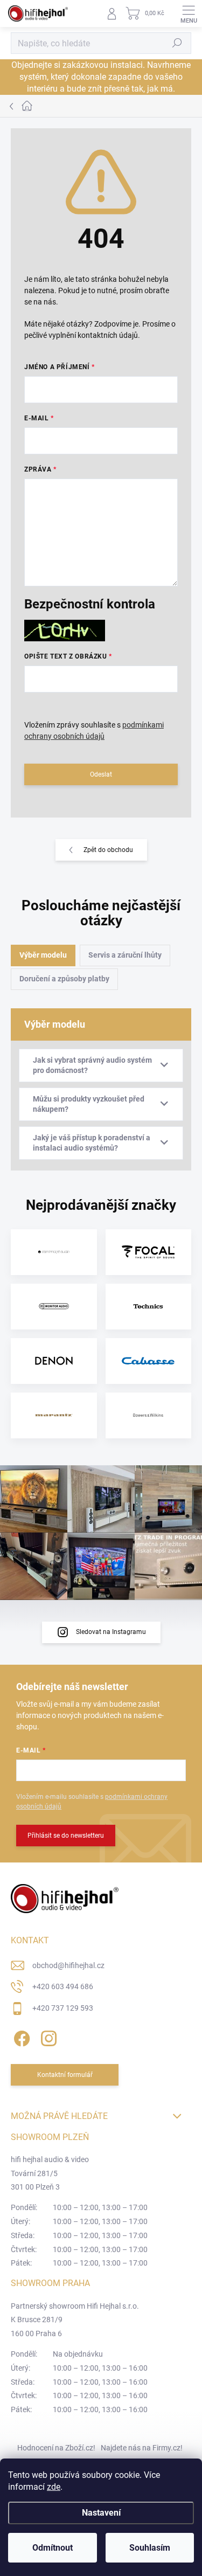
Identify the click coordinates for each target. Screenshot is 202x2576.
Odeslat (101, 774)
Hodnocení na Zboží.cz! (56, 2448)
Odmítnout (53, 2548)
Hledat (177, 43)
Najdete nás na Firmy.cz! (142, 2448)
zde (54, 2487)
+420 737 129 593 (63, 2008)
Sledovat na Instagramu (111, 1632)
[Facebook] (20, 2036)
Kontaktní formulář (65, 2075)
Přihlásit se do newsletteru (66, 1836)
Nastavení (101, 2513)
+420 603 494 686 (63, 1986)
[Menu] (189, 13)
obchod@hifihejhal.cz (68, 1965)
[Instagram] (47, 2036)
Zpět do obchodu (108, 850)
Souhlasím (150, 2548)
